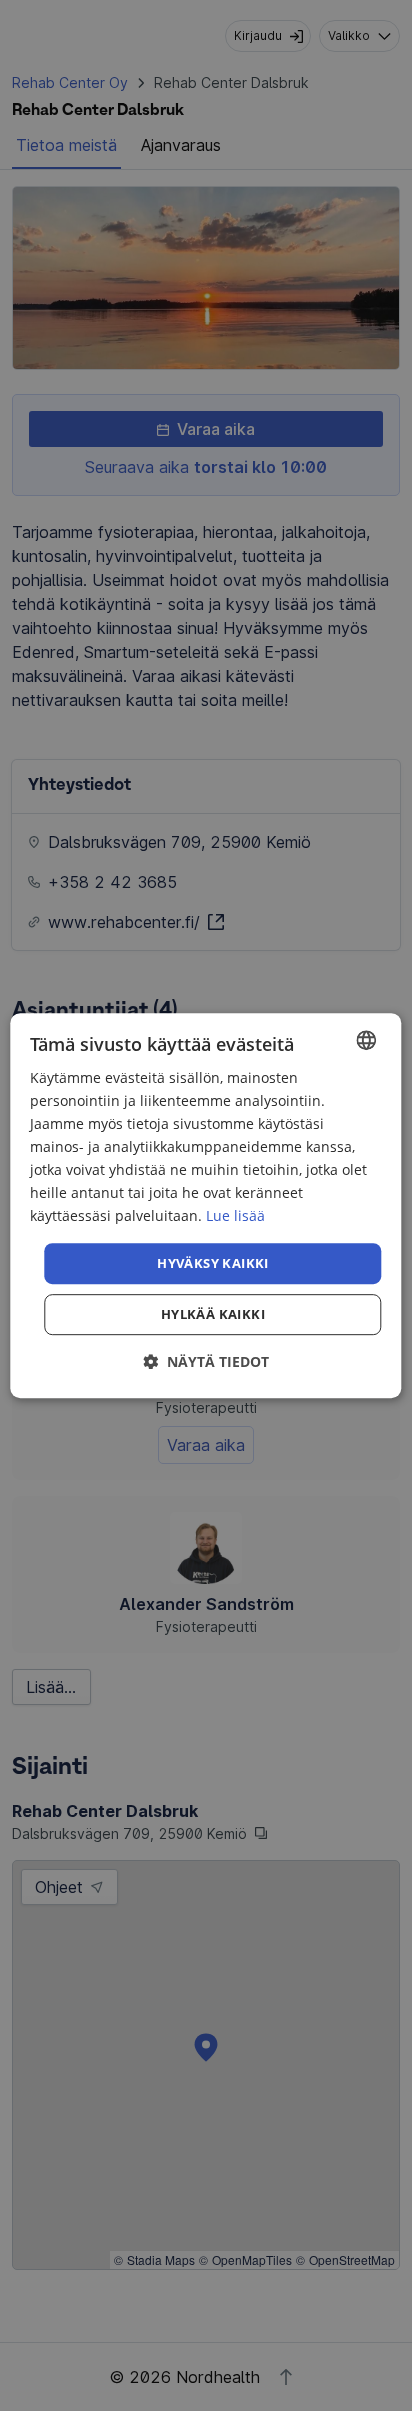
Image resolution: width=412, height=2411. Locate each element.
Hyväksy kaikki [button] (213, 1263)
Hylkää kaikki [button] (213, 1314)
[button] (206, 1361)
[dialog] (205, 1206)
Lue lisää (235, 1216)
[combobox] (367, 1040)
